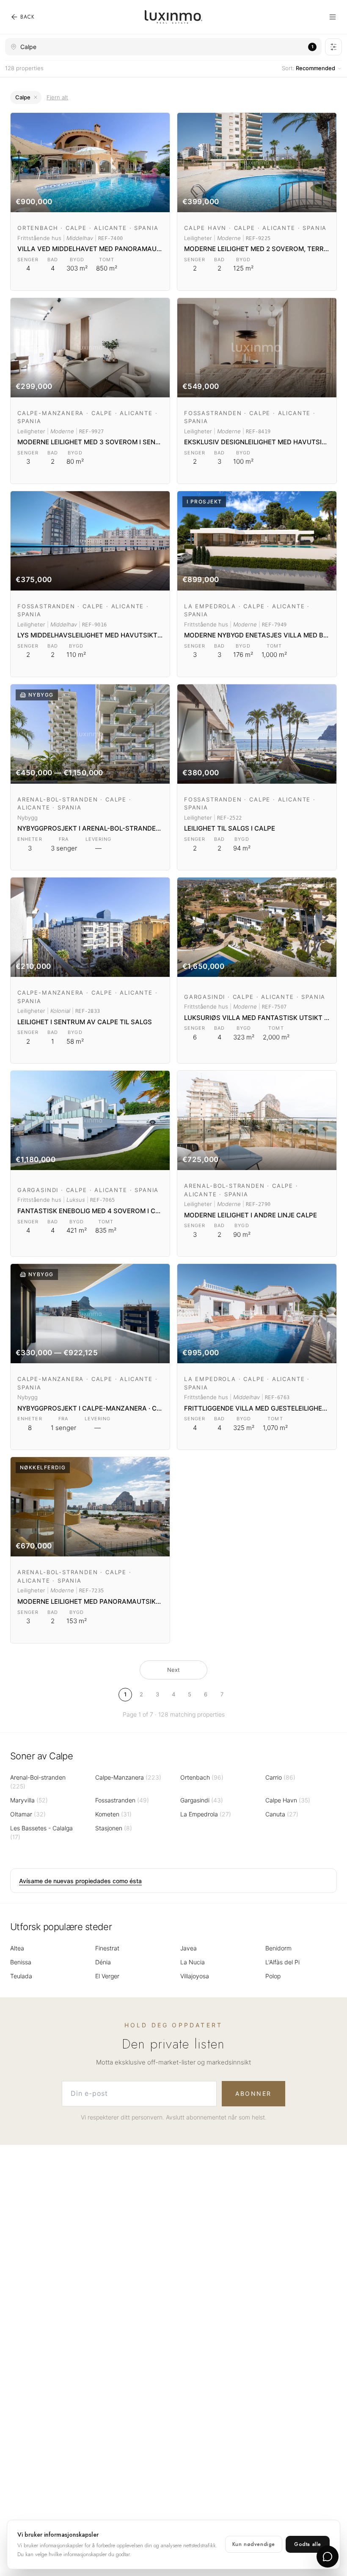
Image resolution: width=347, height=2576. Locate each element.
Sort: (308, 68)
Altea (17, 1948)
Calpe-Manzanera (128, 1777)
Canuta (282, 1814)
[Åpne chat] (328, 2557)
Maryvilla (29, 1800)
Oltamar (28, 1814)
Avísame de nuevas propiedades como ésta (80, 1881)
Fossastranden (122, 1800)
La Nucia (193, 1962)
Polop (273, 1976)
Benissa (21, 1962)
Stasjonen (114, 1828)
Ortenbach (202, 1777)
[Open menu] (333, 17)
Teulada (21, 1976)
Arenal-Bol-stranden (38, 1782)
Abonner (253, 2093)
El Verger (107, 1976)
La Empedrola (206, 1814)
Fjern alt (57, 97)
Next (173, 1670)
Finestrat (107, 1948)
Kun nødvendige (254, 2544)
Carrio (280, 1777)
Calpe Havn (288, 1800)
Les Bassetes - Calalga (41, 1832)
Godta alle (308, 2544)
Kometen (113, 1814)
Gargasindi (202, 1800)
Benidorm (278, 1948)
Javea (189, 1948)
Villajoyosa (195, 1976)
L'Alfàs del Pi (282, 1962)
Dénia (103, 1962)
